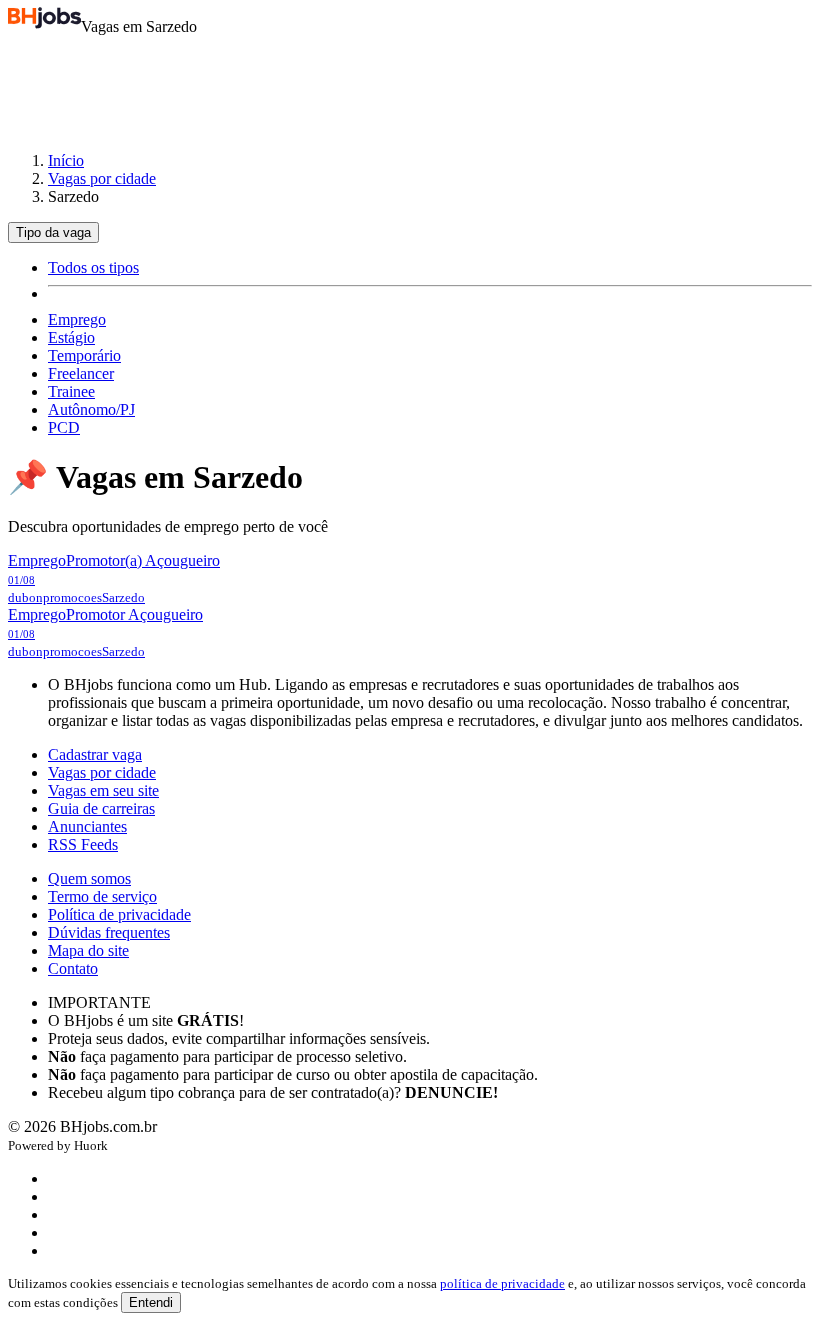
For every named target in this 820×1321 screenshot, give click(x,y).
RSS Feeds (83, 844)
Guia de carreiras (101, 808)
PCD (64, 427)
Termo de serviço (102, 896)
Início (66, 160)
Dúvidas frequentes (109, 932)
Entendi (151, 1302)
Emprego (77, 319)
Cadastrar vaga (95, 754)
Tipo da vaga (53, 232)
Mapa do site (88, 950)
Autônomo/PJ (91, 409)
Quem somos (89, 878)
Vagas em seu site (103, 790)
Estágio (71, 337)
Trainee (71, 391)
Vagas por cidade (102, 178)
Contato (73, 968)
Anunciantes (87, 826)
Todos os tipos (93, 267)
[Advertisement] (410, 84)
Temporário (84, 355)
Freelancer (81, 373)
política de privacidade (502, 1283)
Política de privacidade (119, 914)
